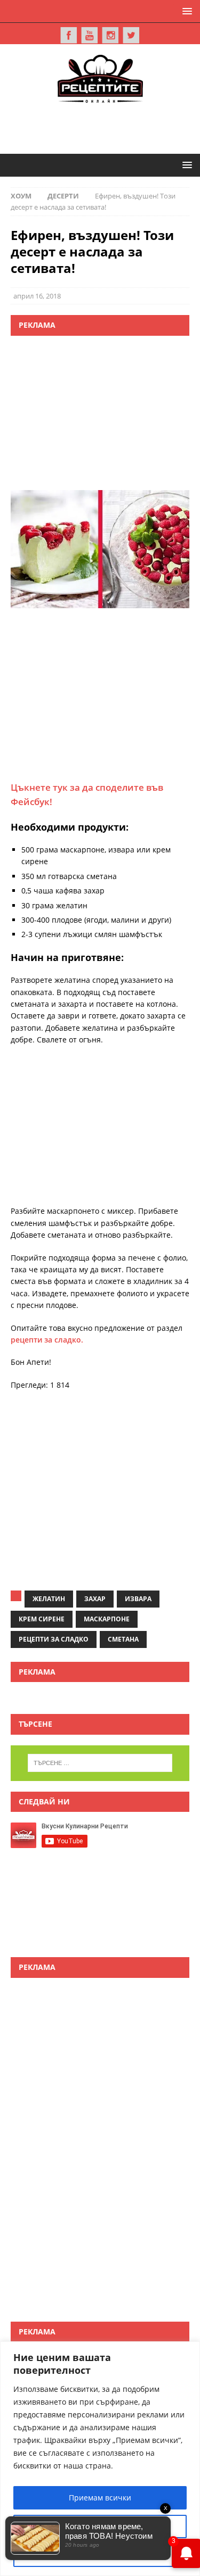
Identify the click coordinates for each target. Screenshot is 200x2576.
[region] (100, 2459)
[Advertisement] (105, 127)
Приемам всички (100, 2498)
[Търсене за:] (100, 1763)
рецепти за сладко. (47, 1340)
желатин (49, 1599)
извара (138, 1599)
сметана (123, 1639)
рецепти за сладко (54, 1639)
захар (95, 1599)
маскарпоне (107, 1619)
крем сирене (42, 1619)
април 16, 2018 (37, 296)
